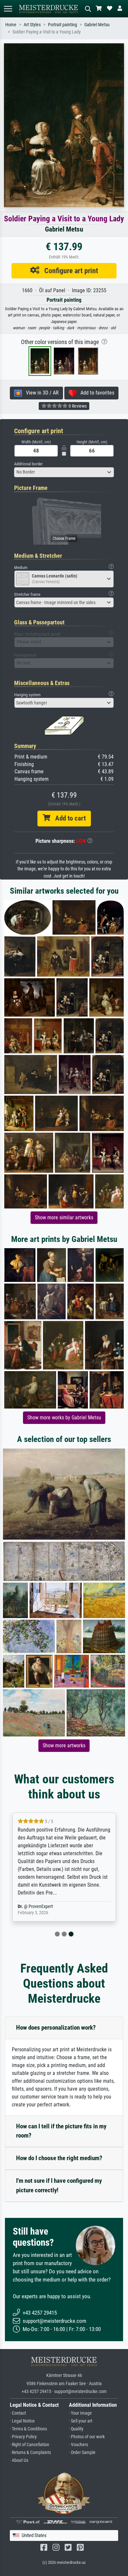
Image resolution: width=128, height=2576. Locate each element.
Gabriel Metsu (97, 25)
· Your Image (80, 2413)
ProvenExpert (41, 1907)
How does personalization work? (56, 2028)
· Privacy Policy (23, 2437)
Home (11, 25)
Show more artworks (64, 1745)
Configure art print (69, 271)
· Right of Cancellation (30, 2445)
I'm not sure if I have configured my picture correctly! (59, 2185)
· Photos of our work (87, 2437)
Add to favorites (95, 393)
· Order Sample (82, 2453)
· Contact (18, 2413)
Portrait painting (63, 25)
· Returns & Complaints (30, 2453)
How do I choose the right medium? (59, 2158)
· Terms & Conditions (28, 2429)
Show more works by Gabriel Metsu (64, 1418)
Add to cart (68, 818)
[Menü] (8, 9)
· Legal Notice (22, 2421)
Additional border (28, 464)
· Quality (76, 2429)
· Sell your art (81, 2421)
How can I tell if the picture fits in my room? (61, 2131)
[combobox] (64, 472)
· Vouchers (78, 2445)
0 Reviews (77, 406)
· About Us (19, 2460)
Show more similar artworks (64, 1217)
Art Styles (32, 25)
